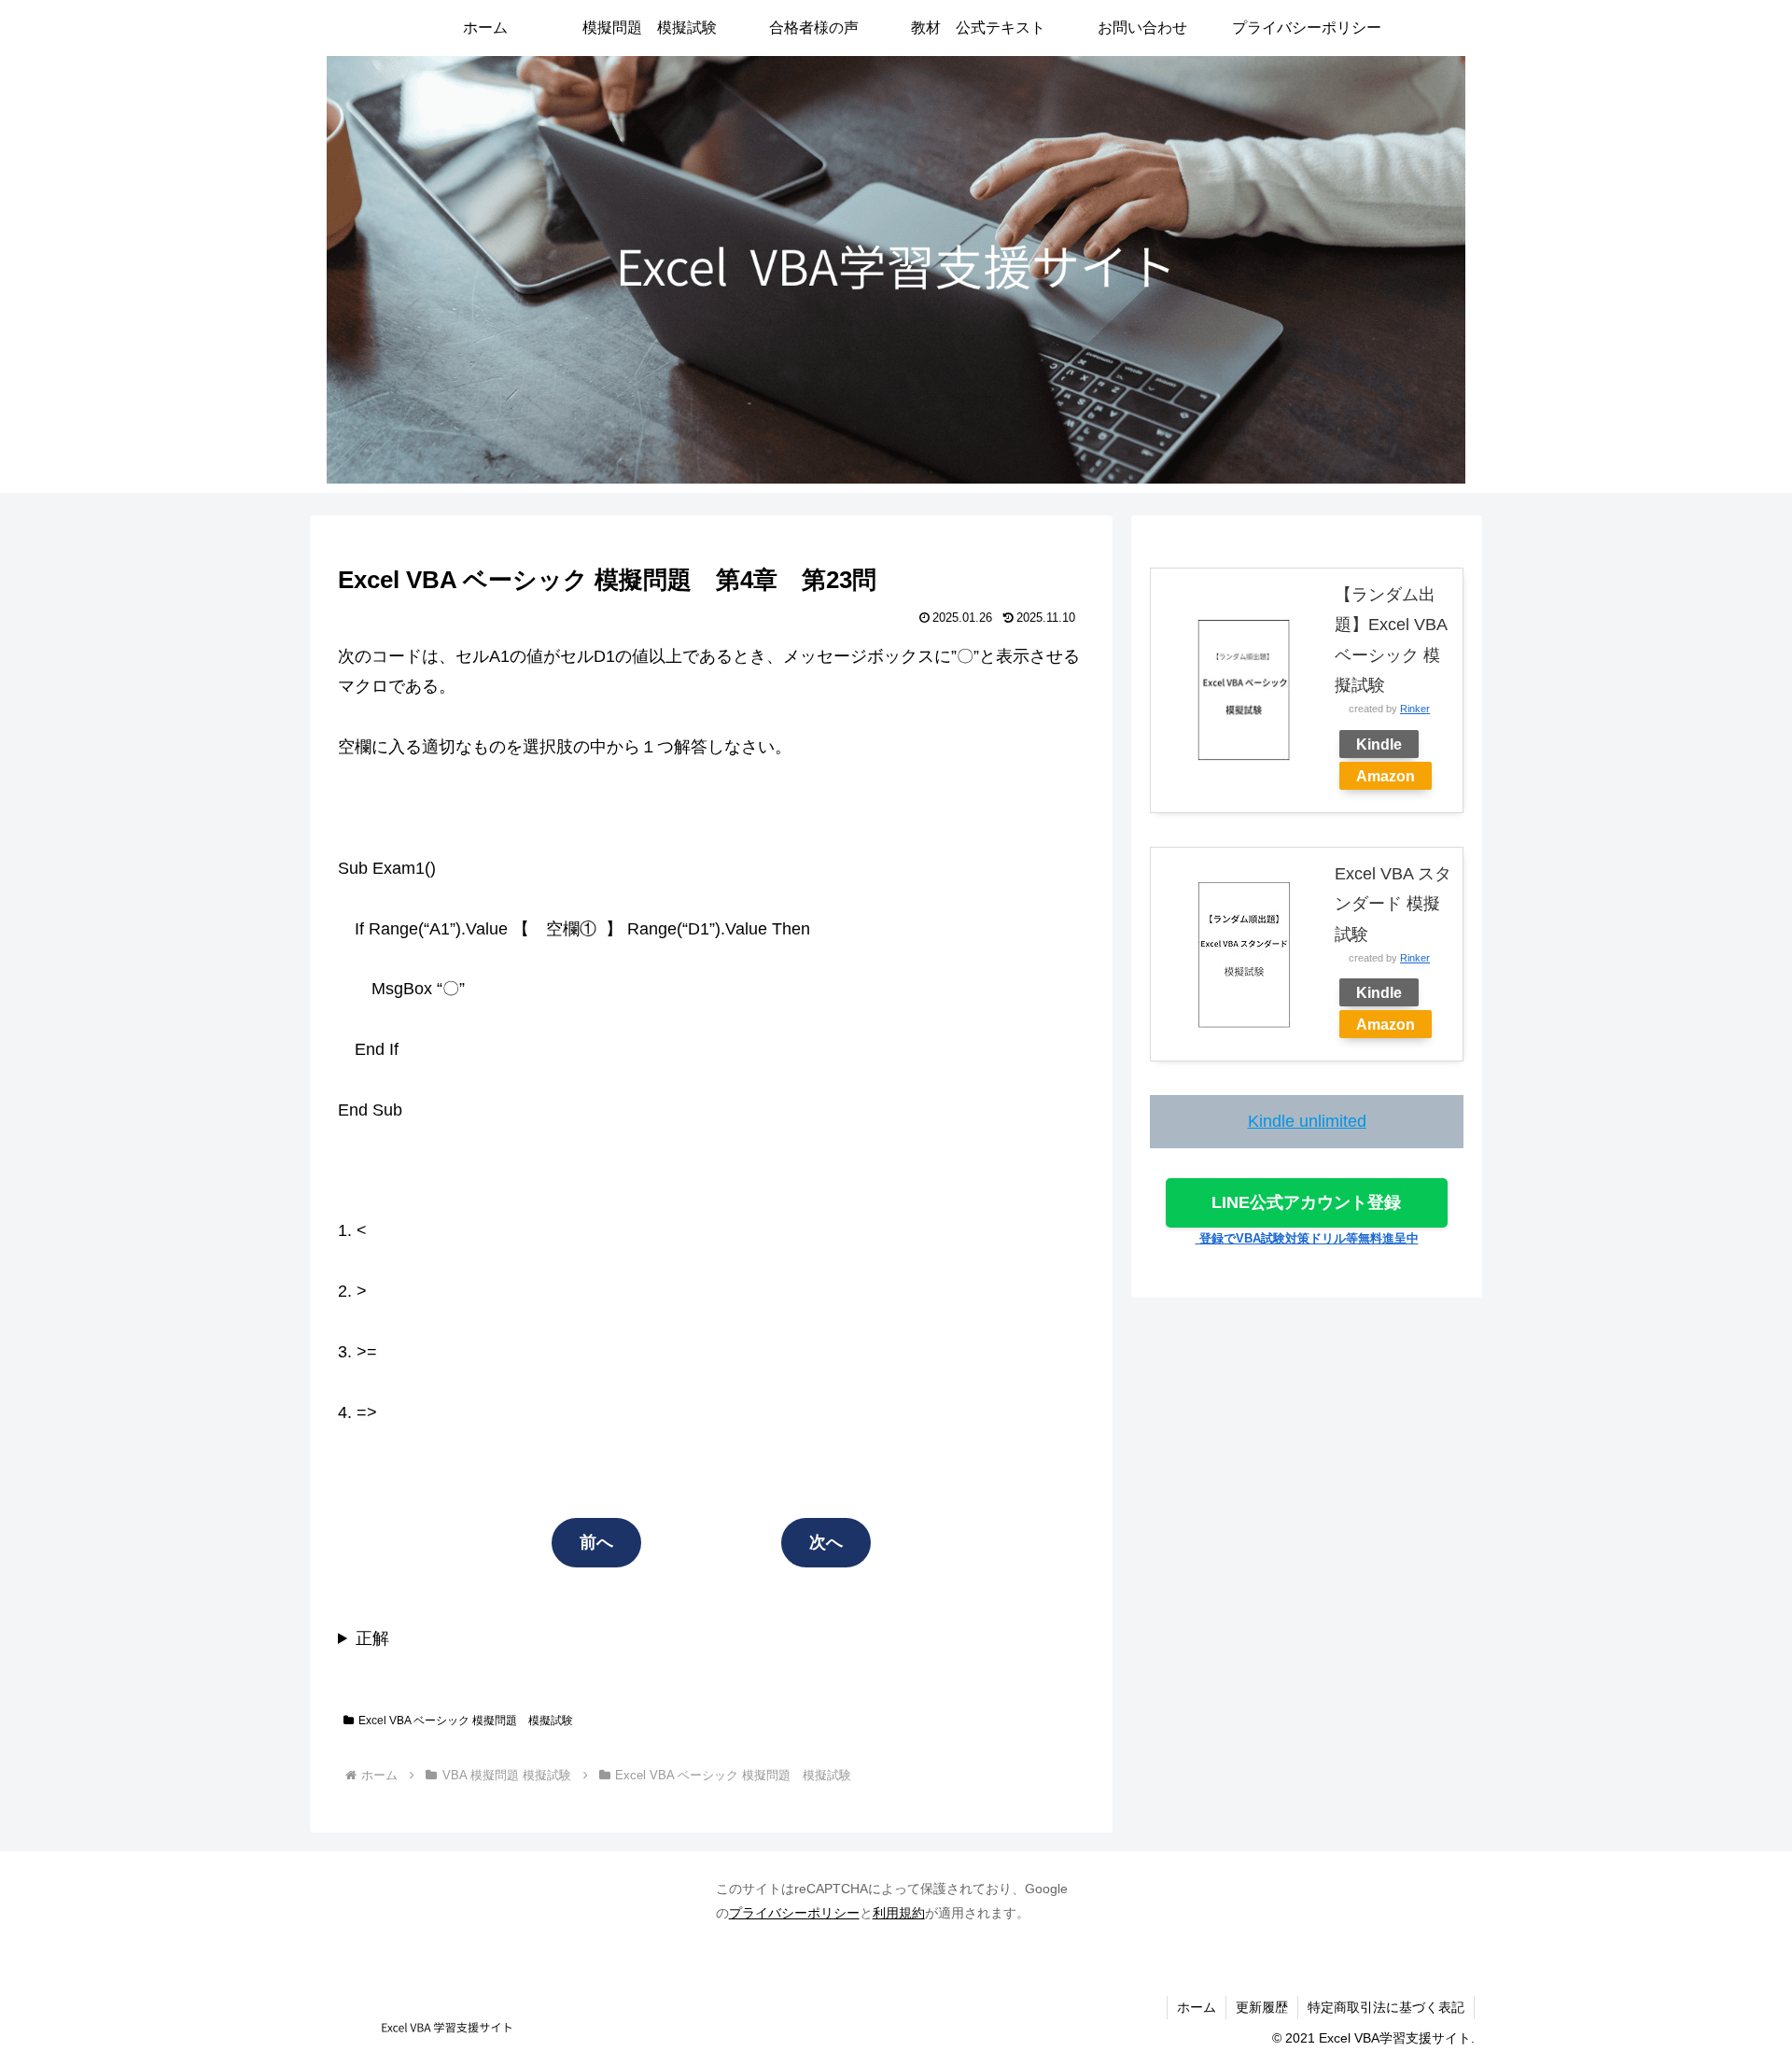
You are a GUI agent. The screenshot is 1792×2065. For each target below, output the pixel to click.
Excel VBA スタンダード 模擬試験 (1393, 904)
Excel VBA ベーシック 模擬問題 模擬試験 (466, 1721)
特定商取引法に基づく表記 (1386, 2007)
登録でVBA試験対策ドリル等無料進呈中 (1307, 1238)
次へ (826, 1542)
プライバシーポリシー (794, 1913)
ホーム (1197, 2007)
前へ (596, 1542)
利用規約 (899, 1913)
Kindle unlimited (1307, 1121)
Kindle (1379, 744)
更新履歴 (1262, 2007)
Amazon (1386, 776)
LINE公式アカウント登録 (1306, 1202)
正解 (372, 1638)
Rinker (1415, 709)
